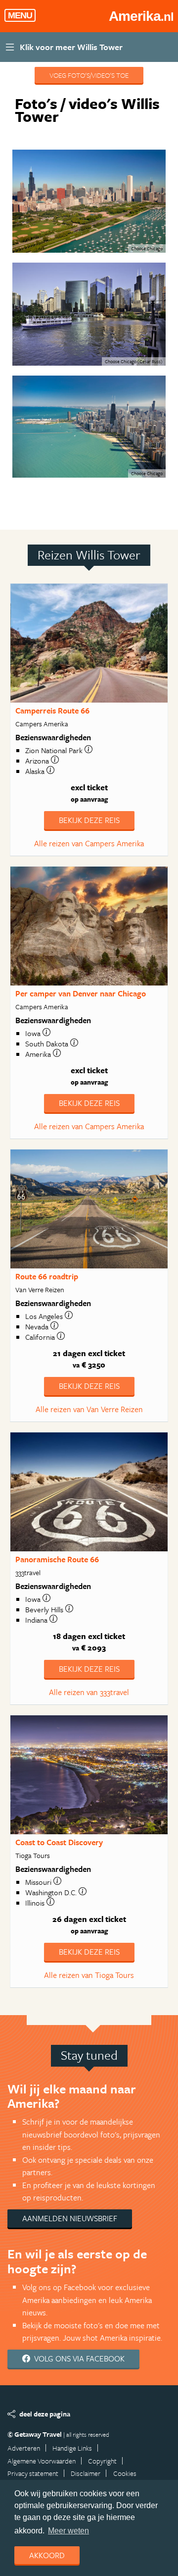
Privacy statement (33, 2473)
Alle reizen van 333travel (89, 1692)
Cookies (125, 2473)
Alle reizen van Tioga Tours (89, 1975)
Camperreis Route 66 (52, 711)
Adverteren (24, 2448)
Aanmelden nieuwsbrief (70, 2218)
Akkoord (47, 2555)
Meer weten (68, 2531)
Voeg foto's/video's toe (89, 75)
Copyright (102, 2461)
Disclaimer (86, 2473)
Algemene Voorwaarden (42, 2461)
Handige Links (72, 2448)
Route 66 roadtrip (47, 1276)
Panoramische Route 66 (57, 1559)
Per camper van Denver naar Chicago (81, 993)
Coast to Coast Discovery (59, 1842)
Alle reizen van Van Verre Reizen (89, 1409)
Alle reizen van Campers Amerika (89, 843)
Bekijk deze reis (89, 820)
